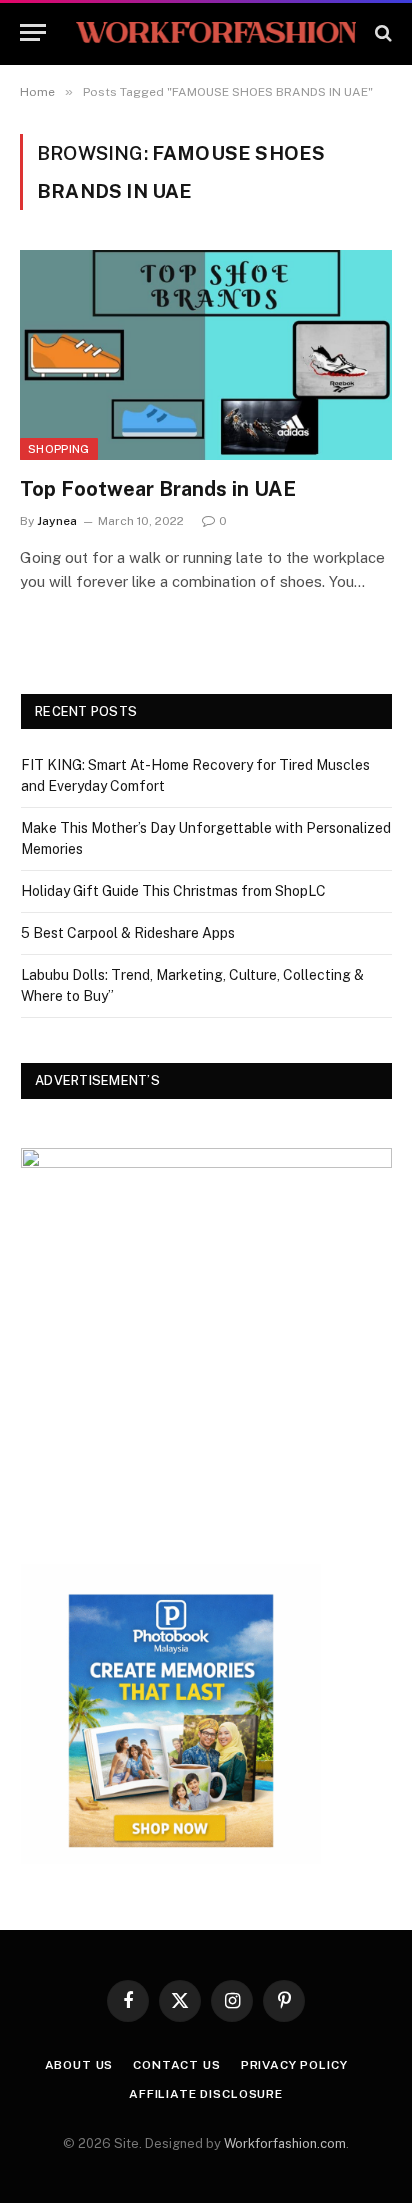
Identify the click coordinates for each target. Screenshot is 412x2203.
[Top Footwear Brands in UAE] (206, 354)
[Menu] (33, 32)
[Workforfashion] (216, 32)
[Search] (381, 32)
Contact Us (176, 2065)
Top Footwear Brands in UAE (158, 489)
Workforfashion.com (285, 2143)
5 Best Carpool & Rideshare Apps (128, 933)
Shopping (59, 449)
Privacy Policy (294, 2065)
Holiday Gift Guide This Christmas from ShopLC (173, 891)
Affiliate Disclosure (206, 2094)
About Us (79, 2065)
